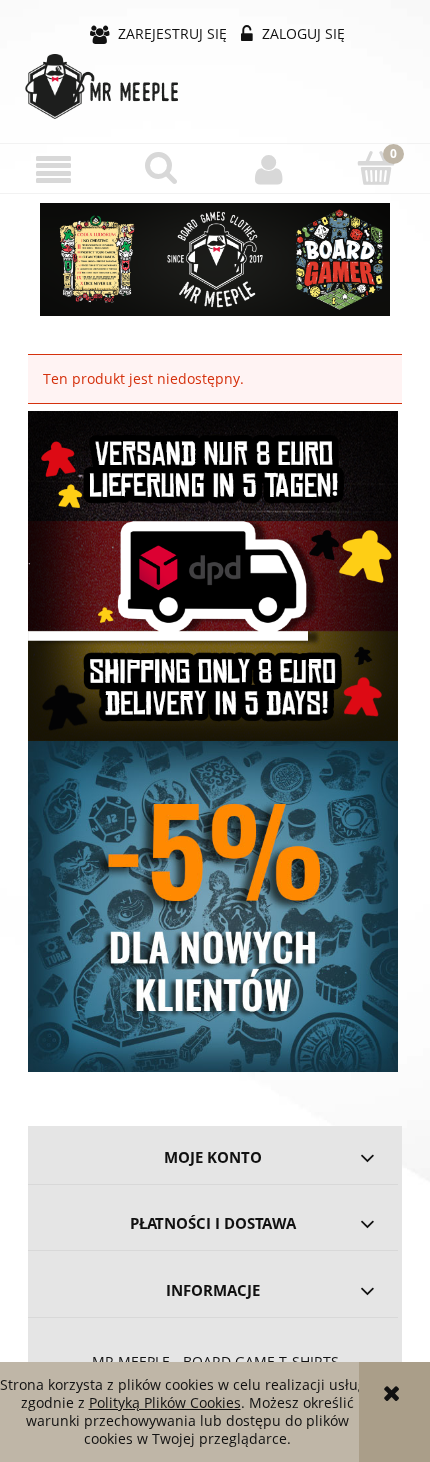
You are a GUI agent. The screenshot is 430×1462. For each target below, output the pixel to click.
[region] (215, 259)
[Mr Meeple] (215, 259)
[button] (54, 169)
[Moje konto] (269, 169)
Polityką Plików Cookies (165, 1402)
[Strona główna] (215, 86)
